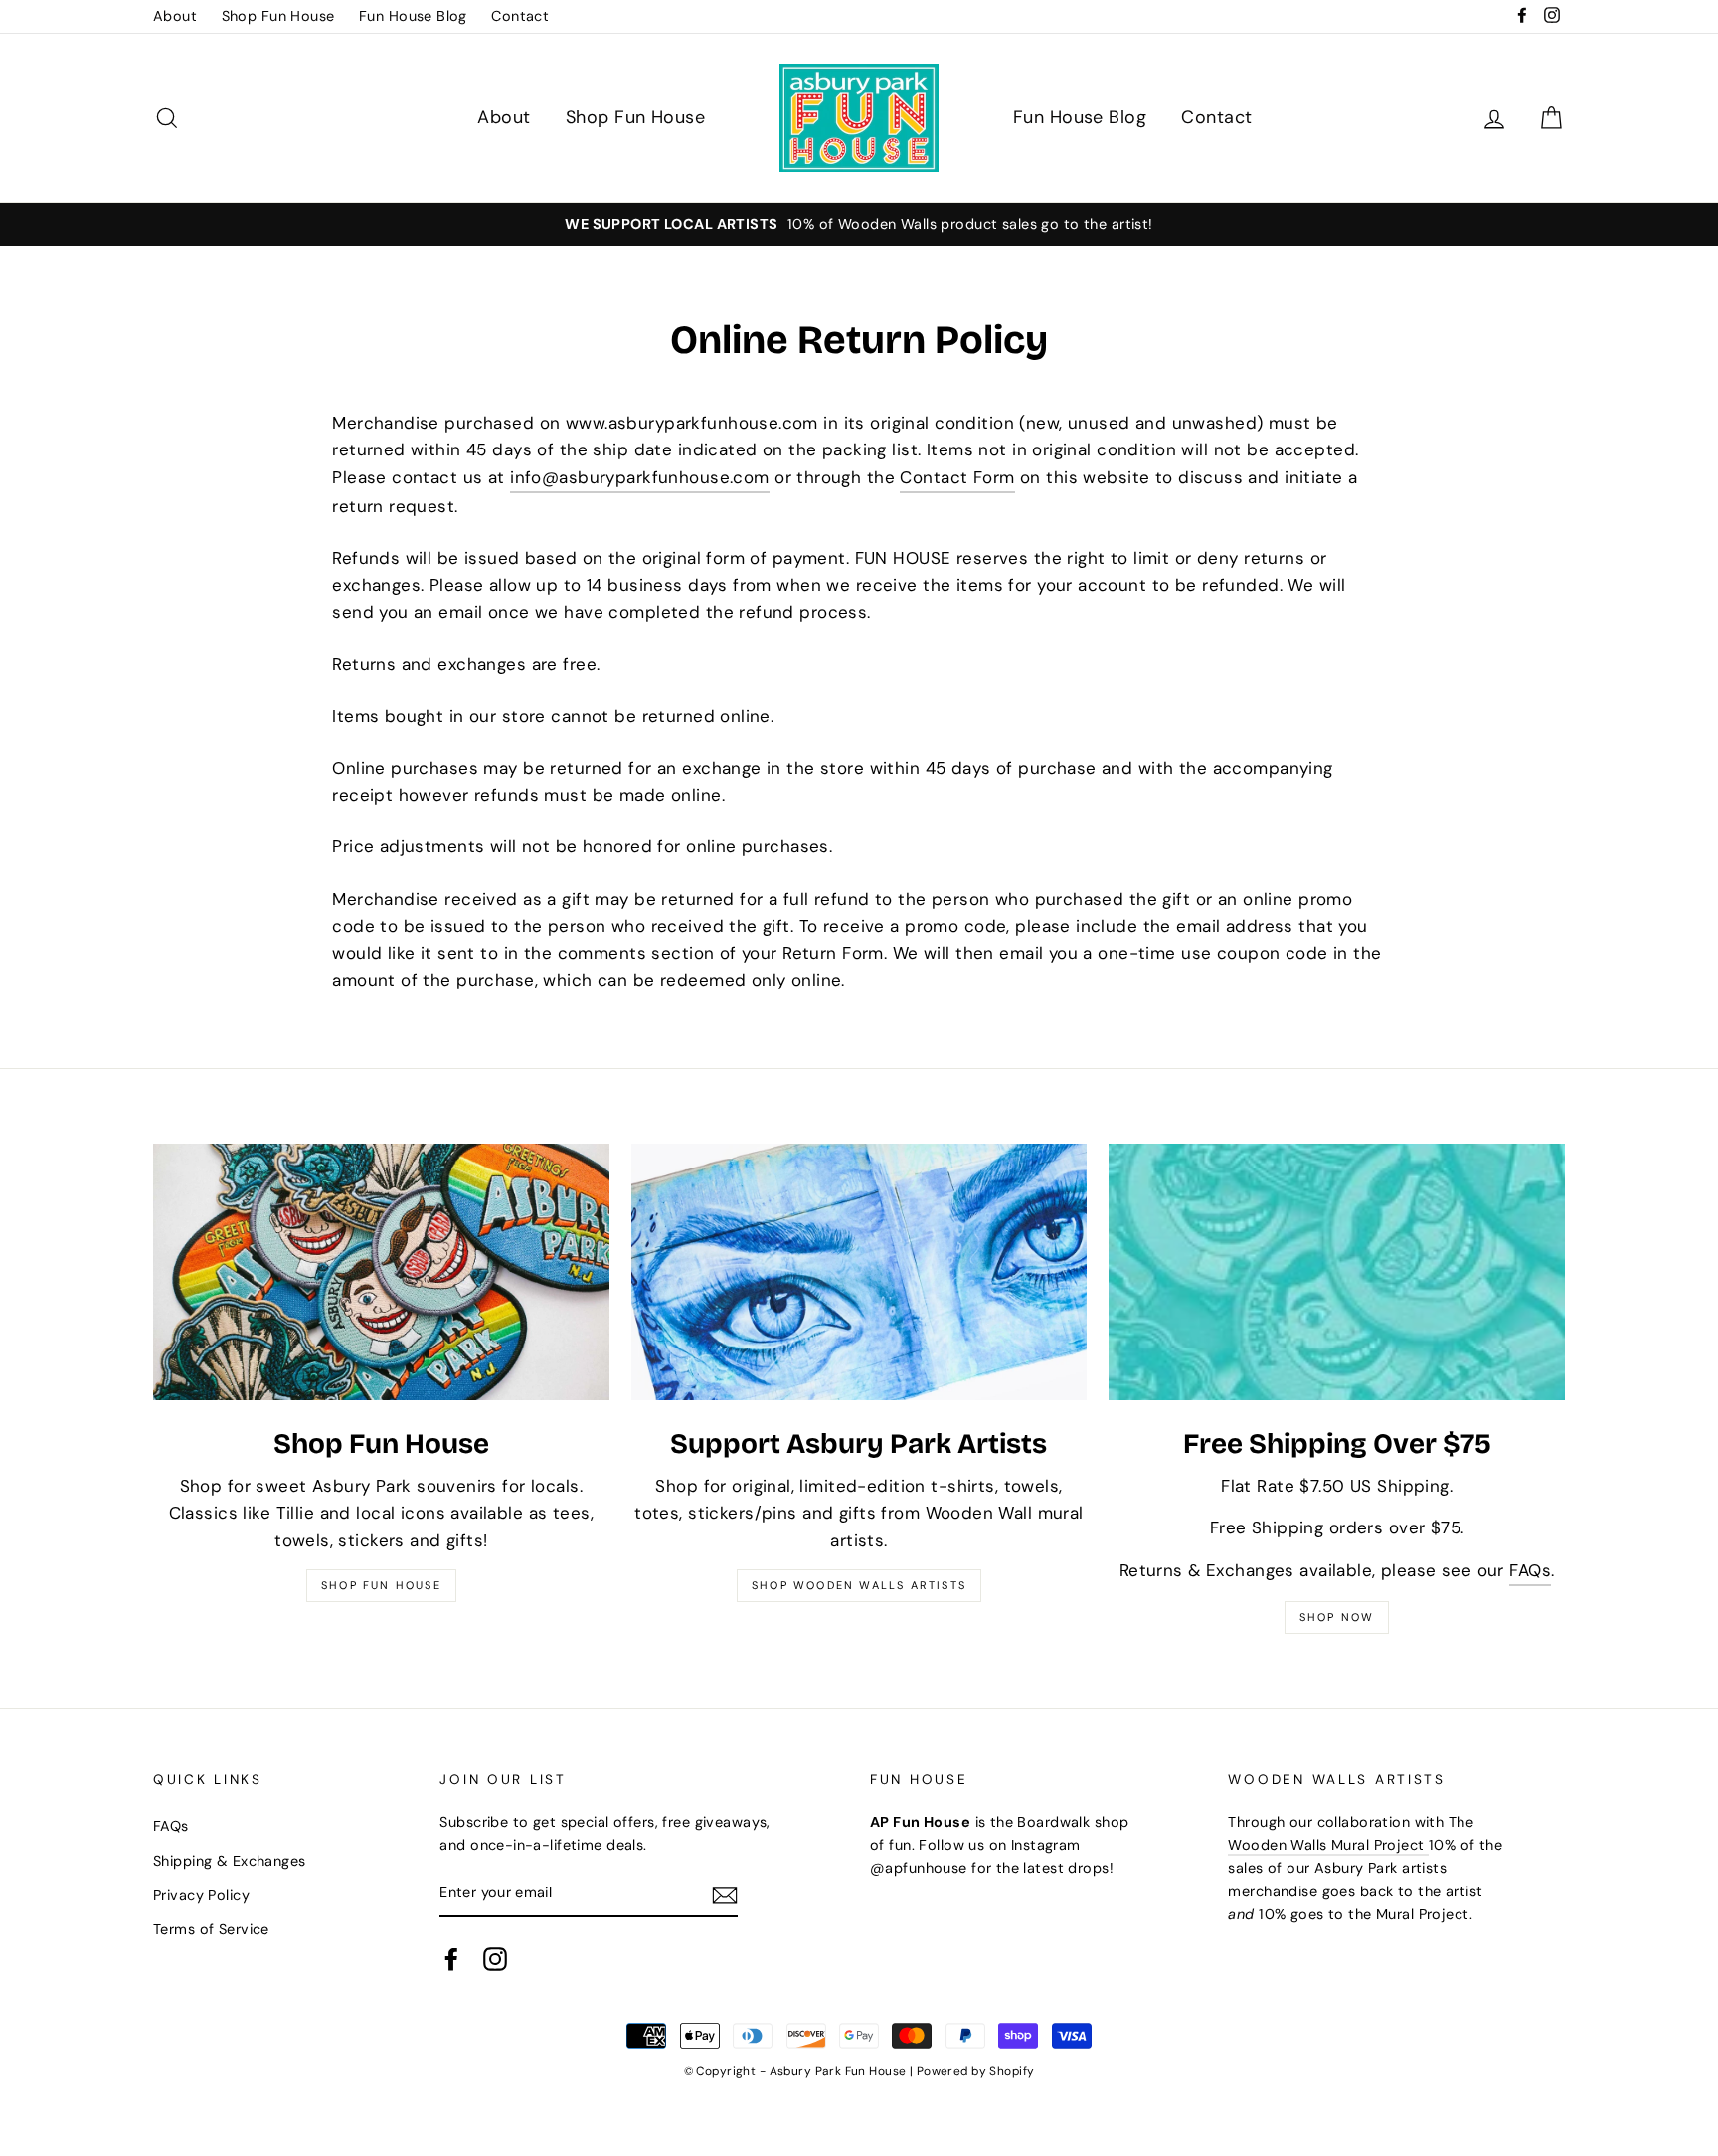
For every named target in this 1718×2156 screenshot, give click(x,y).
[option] (859, 224)
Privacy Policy (201, 1895)
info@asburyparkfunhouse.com (639, 477)
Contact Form (957, 477)
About (175, 16)
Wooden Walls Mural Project (1328, 1845)
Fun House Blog (413, 16)
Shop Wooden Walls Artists (859, 1585)
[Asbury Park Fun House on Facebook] (451, 1959)
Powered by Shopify (976, 2071)
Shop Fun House (278, 16)
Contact (520, 16)
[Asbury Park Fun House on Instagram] (495, 1959)
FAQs (1530, 1570)
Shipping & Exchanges (230, 1861)
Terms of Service (211, 1929)
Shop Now (1337, 1617)
